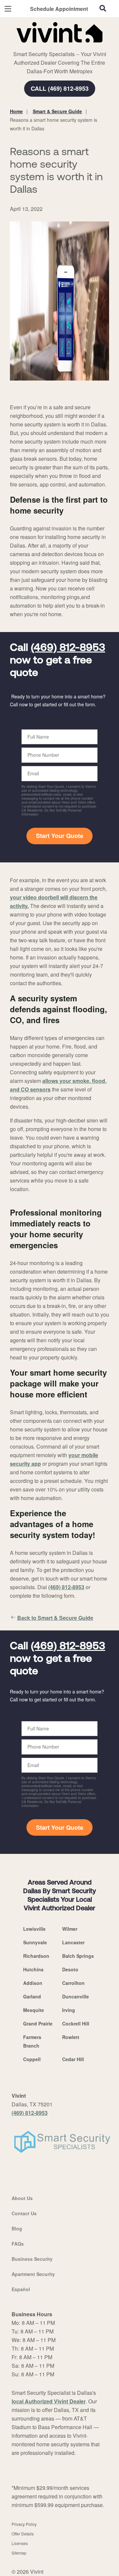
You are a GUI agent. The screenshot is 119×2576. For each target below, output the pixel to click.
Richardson (36, 1956)
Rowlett (71, 2037)
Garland (32, 1996)
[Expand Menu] (70, 46)
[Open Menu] (8, 9)
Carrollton (73, 1983)
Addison (33, 1983)
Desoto (70, 1969)
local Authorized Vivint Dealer (49, 2401)
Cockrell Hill (76, 2024)
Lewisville (34, 1929)
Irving (69, 2010)
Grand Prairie (38, 2024)
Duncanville (76, 1996)
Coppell (32, 2059)
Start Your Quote (60, 836)
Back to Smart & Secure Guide (55, 1618)
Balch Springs (78, 1956)
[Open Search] (103, 8)
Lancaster (73, 1942)
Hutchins (33, 1969)
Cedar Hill (73, 2059)
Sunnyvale (35, 1942)
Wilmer (70, 1929)
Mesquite (34, 2010)
